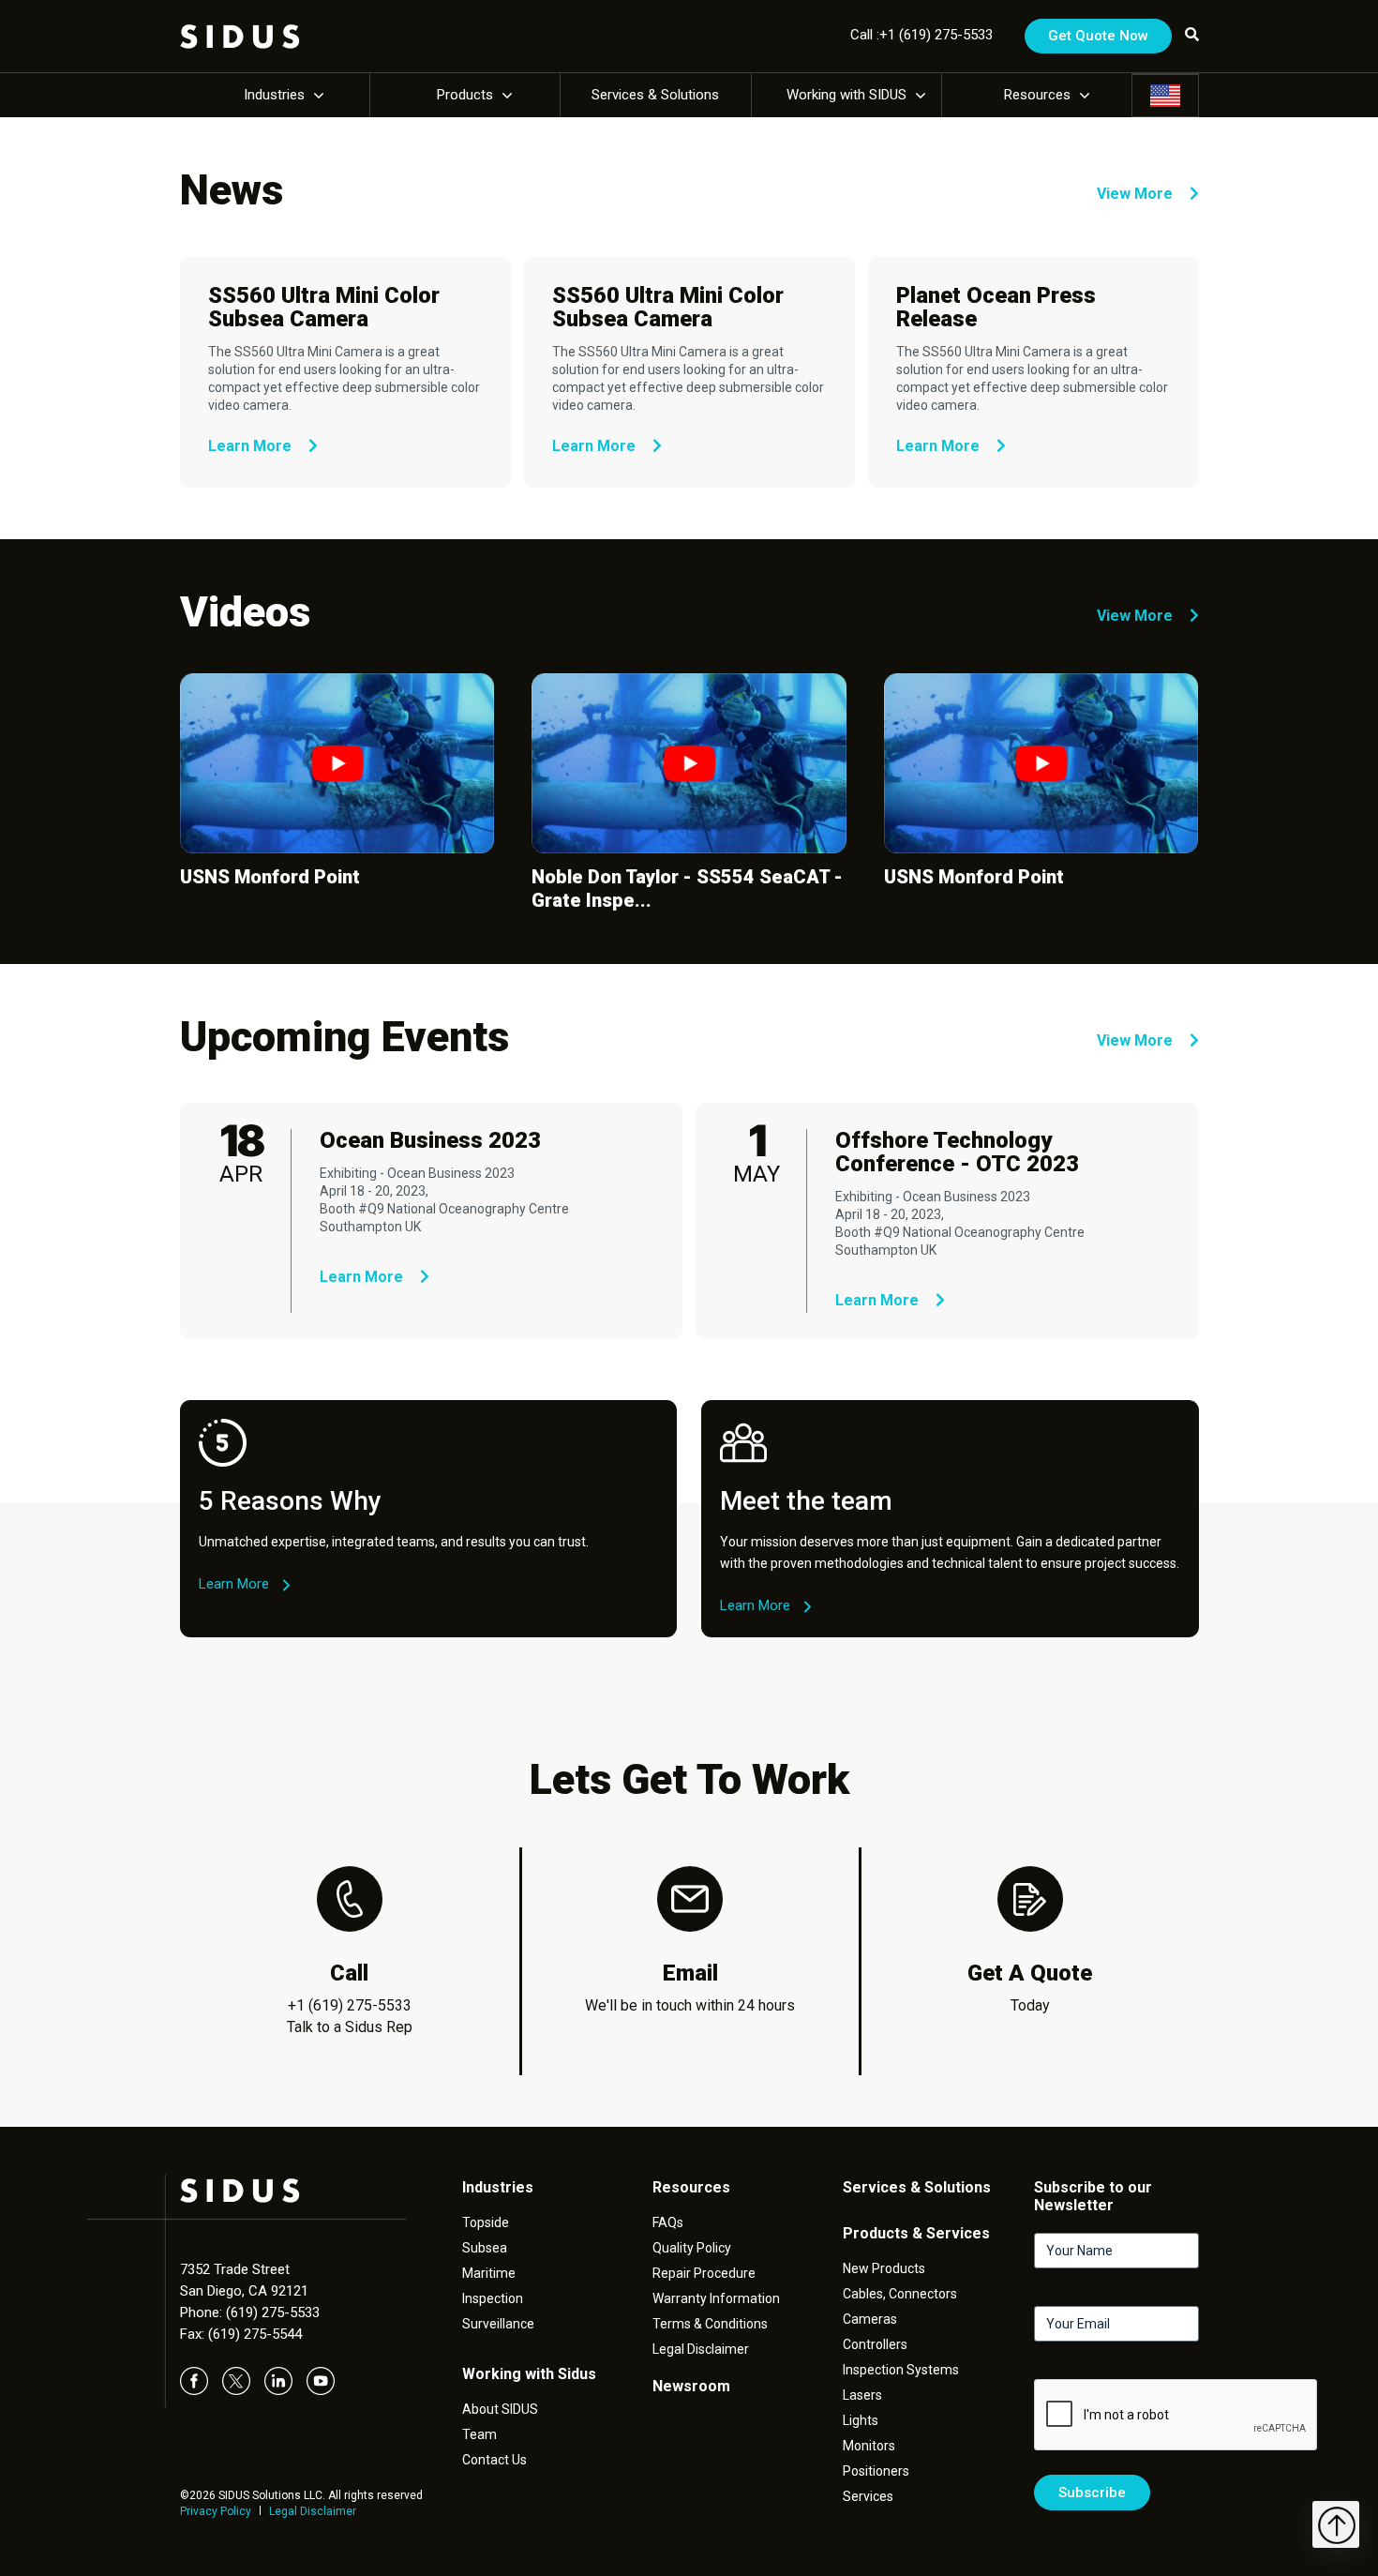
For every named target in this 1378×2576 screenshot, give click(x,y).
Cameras (870, 2319)
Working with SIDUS (846, 95)
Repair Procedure (704, 2273)
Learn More (252, 446)
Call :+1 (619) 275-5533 (921, 35)
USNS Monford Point (270, 877)
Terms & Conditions (710, 2324)
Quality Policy (692, 2248)
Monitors (869, 2446)
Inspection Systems (901, 2370)
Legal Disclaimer (313, 2511)
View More (1137, 194)
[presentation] (1176, 2416)
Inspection (493, 2298)
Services (868, 2496)
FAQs (668, 2222)
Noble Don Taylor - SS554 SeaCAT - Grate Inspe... (687, 889)
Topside (486, 2222)
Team (479, 2434)
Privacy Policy (216, 2511)
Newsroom (691, 2386)
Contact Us (494, 2460)
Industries (274, 95)
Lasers (862, 2395)
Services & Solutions (655, 95)
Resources (1037, 95)
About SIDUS (500, 2409)
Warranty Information (716, 2298)
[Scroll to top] (1336, 2524)
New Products (884, 2268)
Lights (861, 2420)
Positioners (876, 2471)
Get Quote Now (1098, 36)
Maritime (489, 2273)
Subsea (485, 2248)
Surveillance (498, 2324)
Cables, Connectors (900, 2294)
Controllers (875, 2344)
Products (465, 95)
